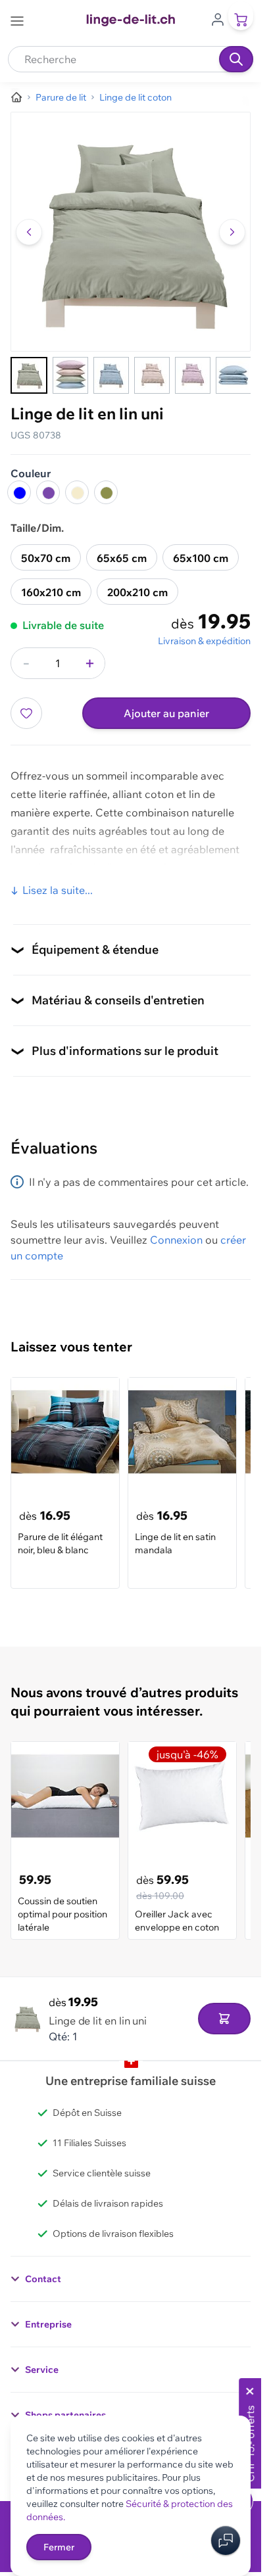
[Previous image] (29, 232)
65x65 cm (122, 558)
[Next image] (232, 232)
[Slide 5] (193, 375)
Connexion (176, 1240)
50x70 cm (46, 558)
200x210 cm (137, 592)
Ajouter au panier (166, 713)
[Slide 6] (234, 375)
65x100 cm (201, 558)
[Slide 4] (152, 375)
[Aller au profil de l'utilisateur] (218, 18)
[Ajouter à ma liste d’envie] (26, 713)
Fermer (59, 2547)
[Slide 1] (29, 375)
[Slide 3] (111, 375)
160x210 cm (51, 592)
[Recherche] (236, 59)
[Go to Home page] (130, 20)
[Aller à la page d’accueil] (16, 97)
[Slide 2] (70, 375)
